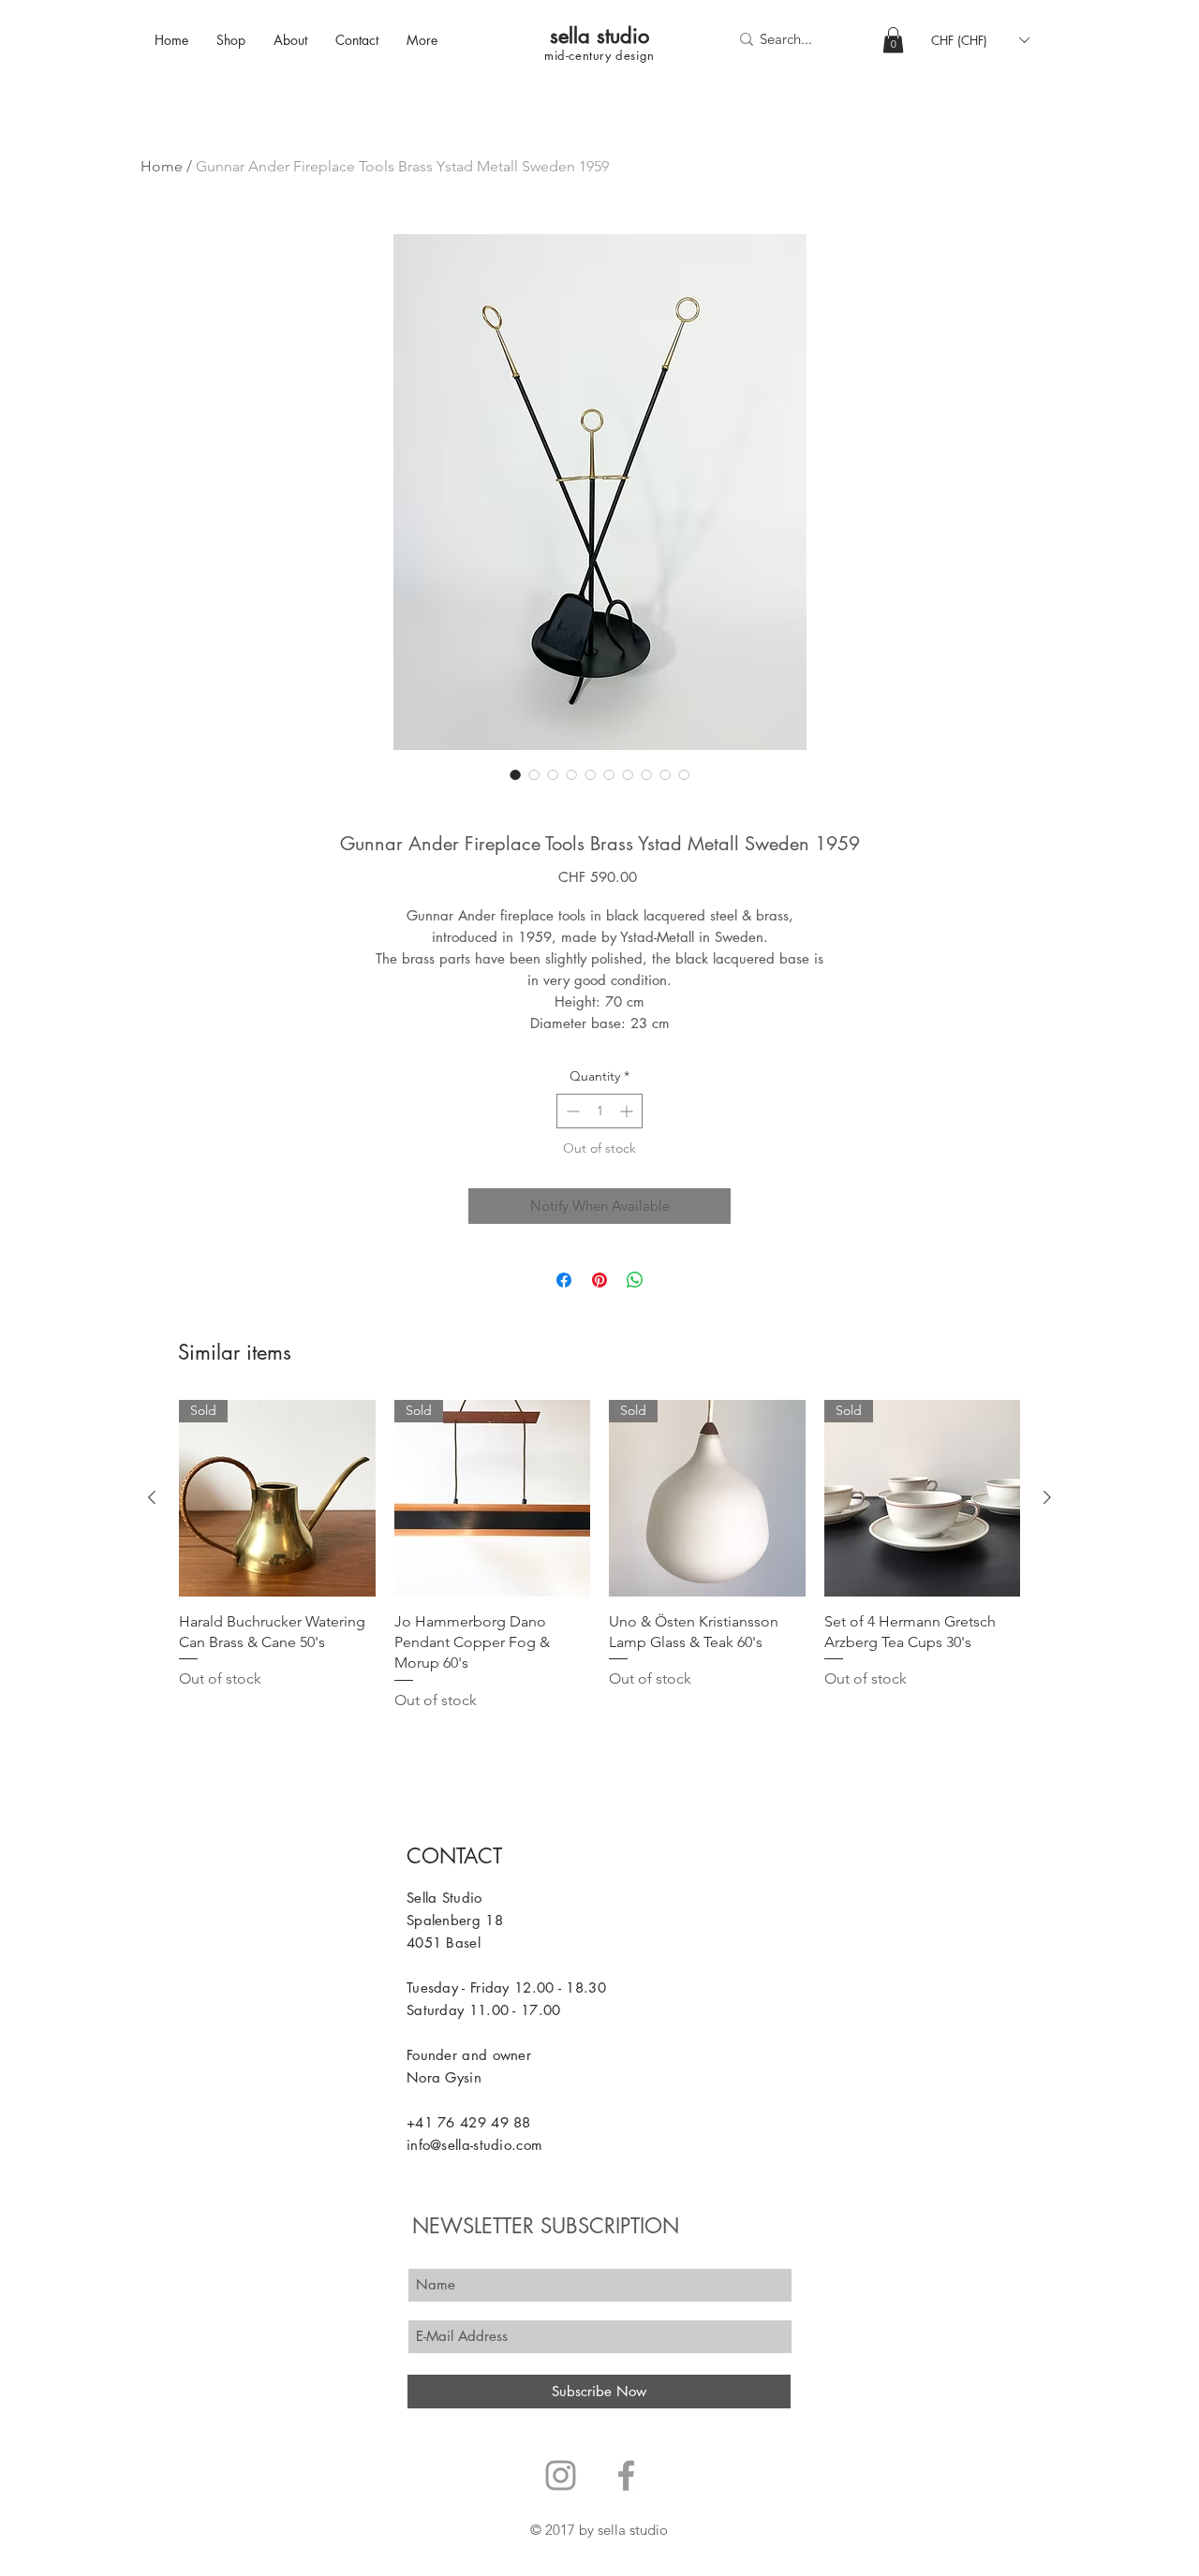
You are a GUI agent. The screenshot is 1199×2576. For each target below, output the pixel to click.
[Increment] (628, 1111)
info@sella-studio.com (474, 2145)
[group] (599, 1556)
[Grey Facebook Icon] (626, 2475)
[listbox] (980, 40)
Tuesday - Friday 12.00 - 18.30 (506, 1987)
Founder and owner (469, 2055)
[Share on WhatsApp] (635, 1280)
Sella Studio (444, 1898)
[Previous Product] (152, 1497)
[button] (893, 40)
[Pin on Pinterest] (599, 1280)
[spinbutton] (599, 1111)
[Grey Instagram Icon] (561, 2475)
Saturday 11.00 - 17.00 (484, 2010)
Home (162, 166)
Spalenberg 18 (455, 1920)
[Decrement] (571, 1111)
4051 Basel (444, 1943)
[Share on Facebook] (564, 1280)
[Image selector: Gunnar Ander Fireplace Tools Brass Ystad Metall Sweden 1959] (515, 774)
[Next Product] (1047, 1497)
